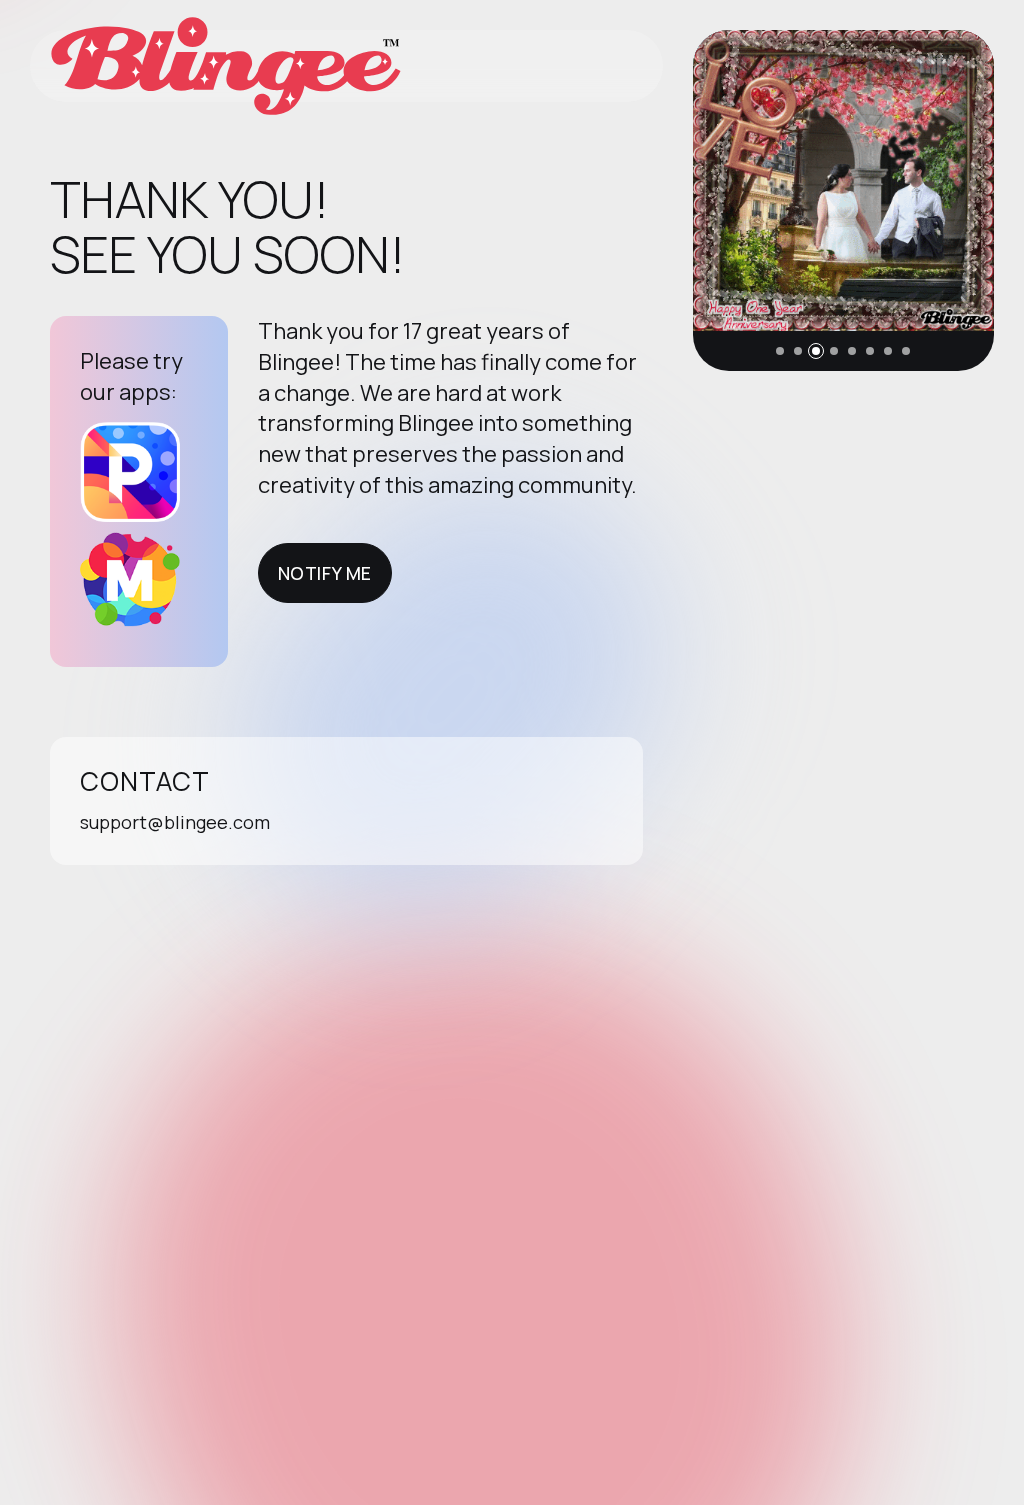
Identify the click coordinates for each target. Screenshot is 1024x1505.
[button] (780, 351)
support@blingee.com (175, 822)
